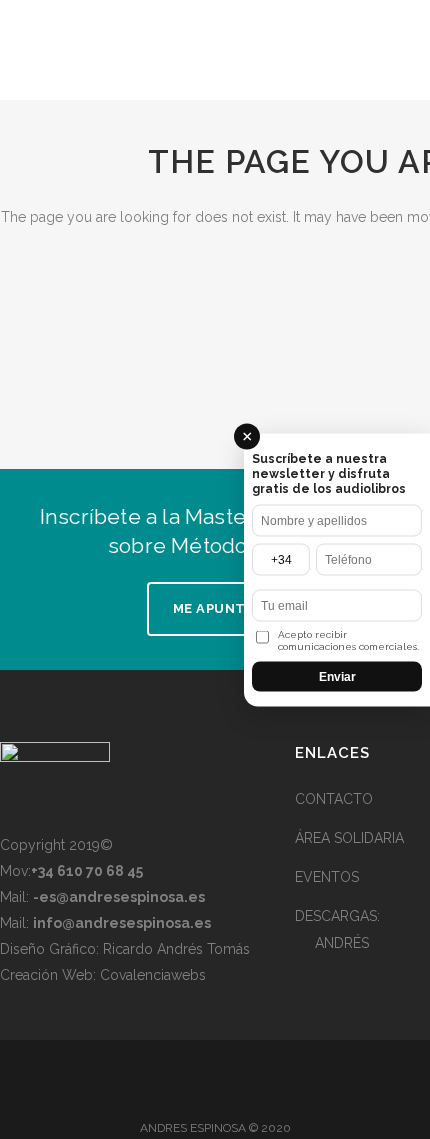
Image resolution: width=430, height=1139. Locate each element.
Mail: (102, 897)
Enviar (337, 676)
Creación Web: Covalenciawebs (103, 975)
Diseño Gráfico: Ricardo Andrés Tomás (125, 949)
